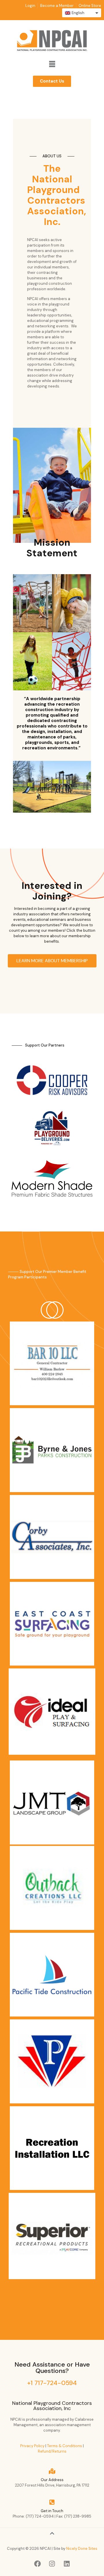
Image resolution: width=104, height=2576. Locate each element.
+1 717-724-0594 (52, 2383)
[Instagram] (52, 2564)
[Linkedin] (67, 2564)
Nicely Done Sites (82, 2549)
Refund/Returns (52, 2451)
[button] (52, 64)
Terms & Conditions (65, 2446)
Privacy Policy (32, 2446)
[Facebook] (37, 2564)
